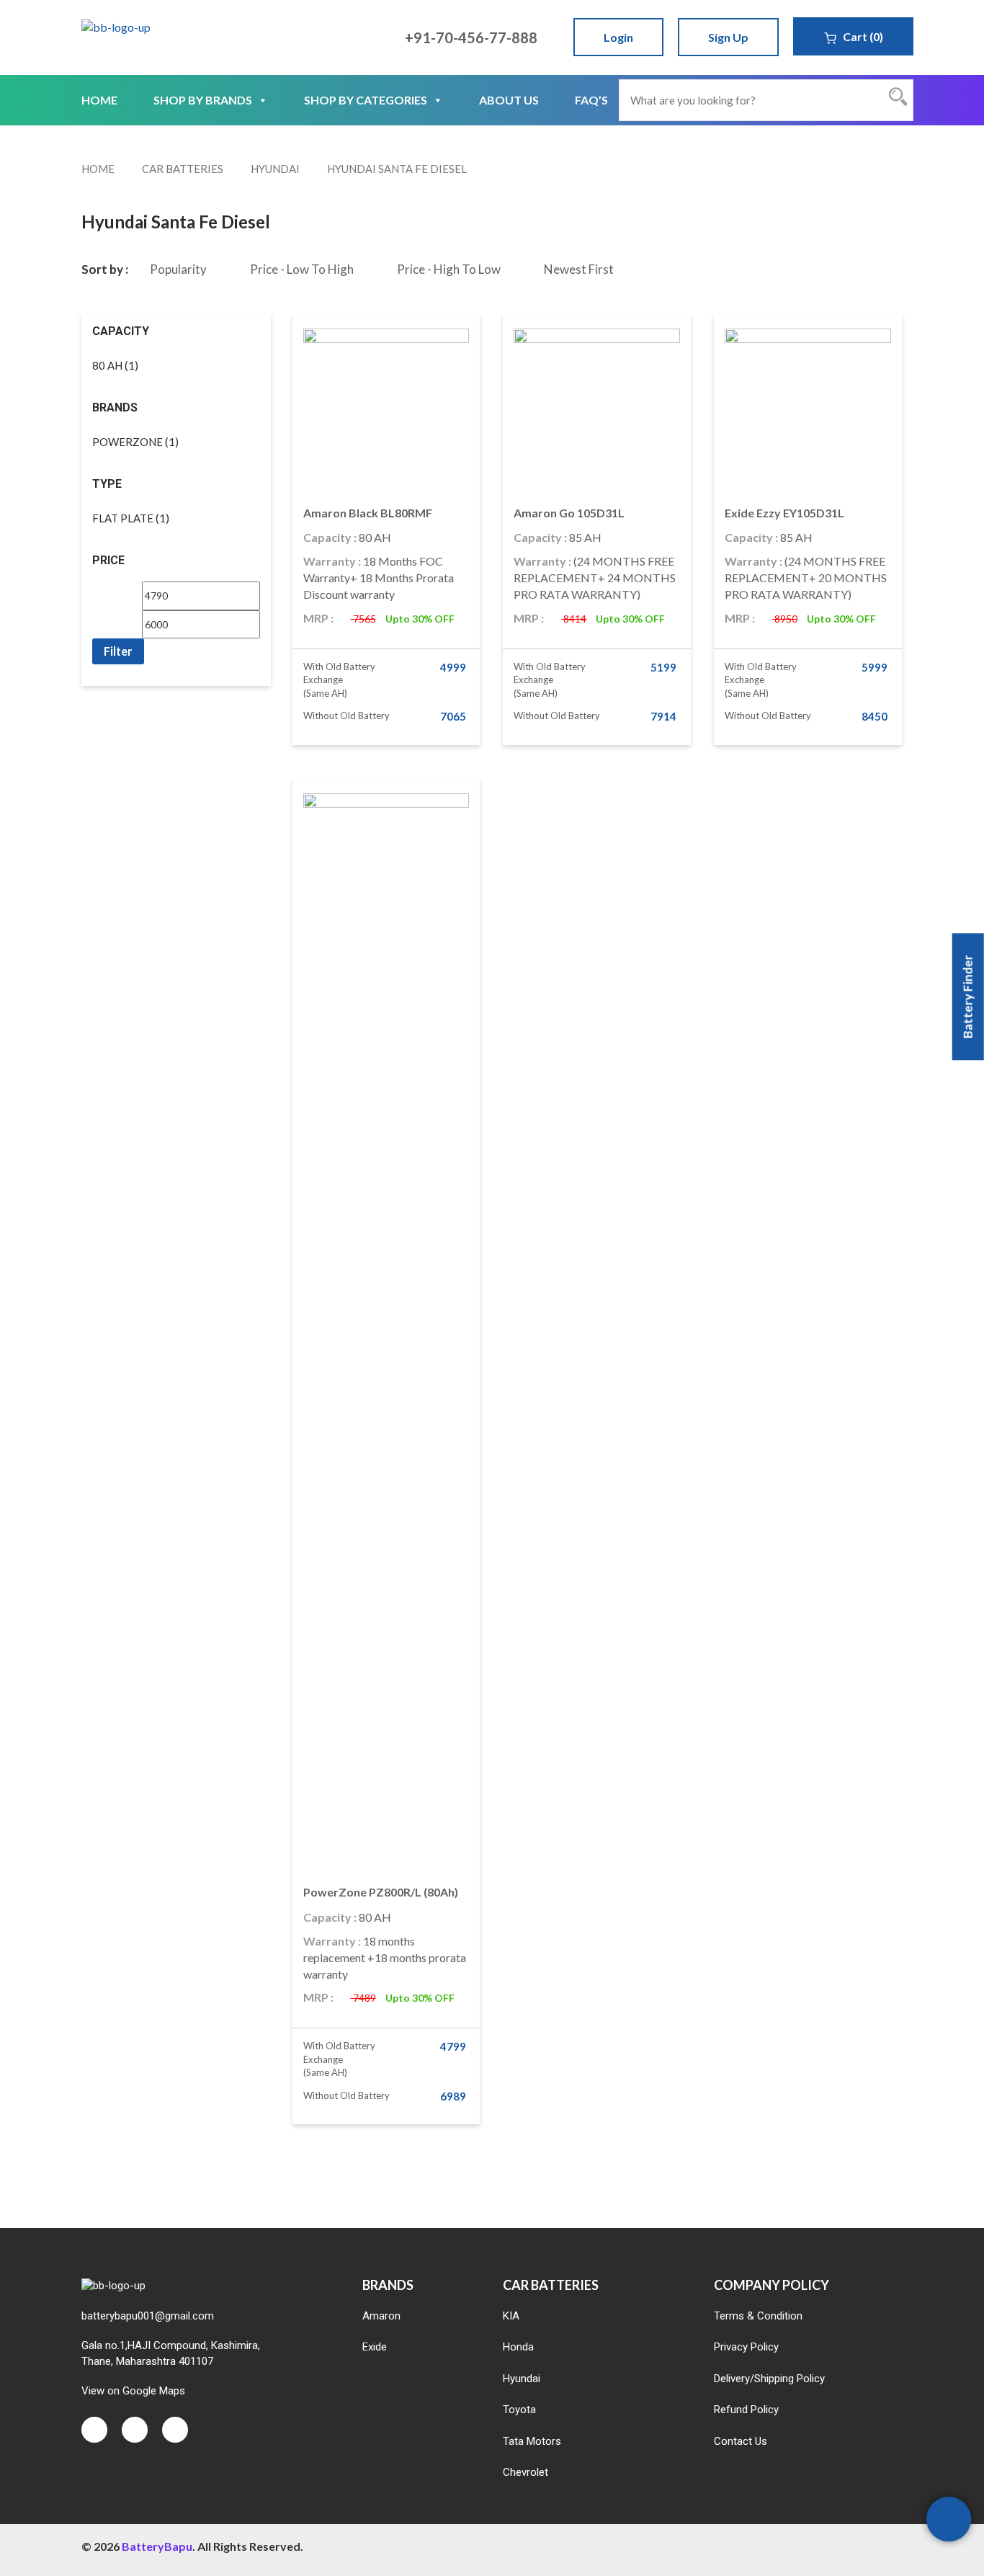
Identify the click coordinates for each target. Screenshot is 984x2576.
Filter (118, 651)
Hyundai (275, 169)
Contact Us (741, 2441)
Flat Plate (123, 518)
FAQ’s (591, 100)
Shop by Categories (366, 100)
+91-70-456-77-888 (470, 37)
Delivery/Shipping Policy (769, 2379)
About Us (509, 100)
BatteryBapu (157, 2546)
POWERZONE (128, 442)
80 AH (107, 365)
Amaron (381, 2316)
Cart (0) (862, 36)
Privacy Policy (746, 2347)
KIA (511, 2316)
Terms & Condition (758, 2316)
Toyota (519, 2410)
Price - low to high (302, 269)
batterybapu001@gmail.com (148, 2316)
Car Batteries (183, 169)
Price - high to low (449, 269)
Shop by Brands (203, 100)
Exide (375, 2347)
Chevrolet (525, 2472)
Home (99, 100)
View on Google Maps (133, 2391)
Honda (518, 2347)
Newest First (579, 269)
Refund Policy (746, 2410)
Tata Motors (532, 2441)
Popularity (178, 269)
